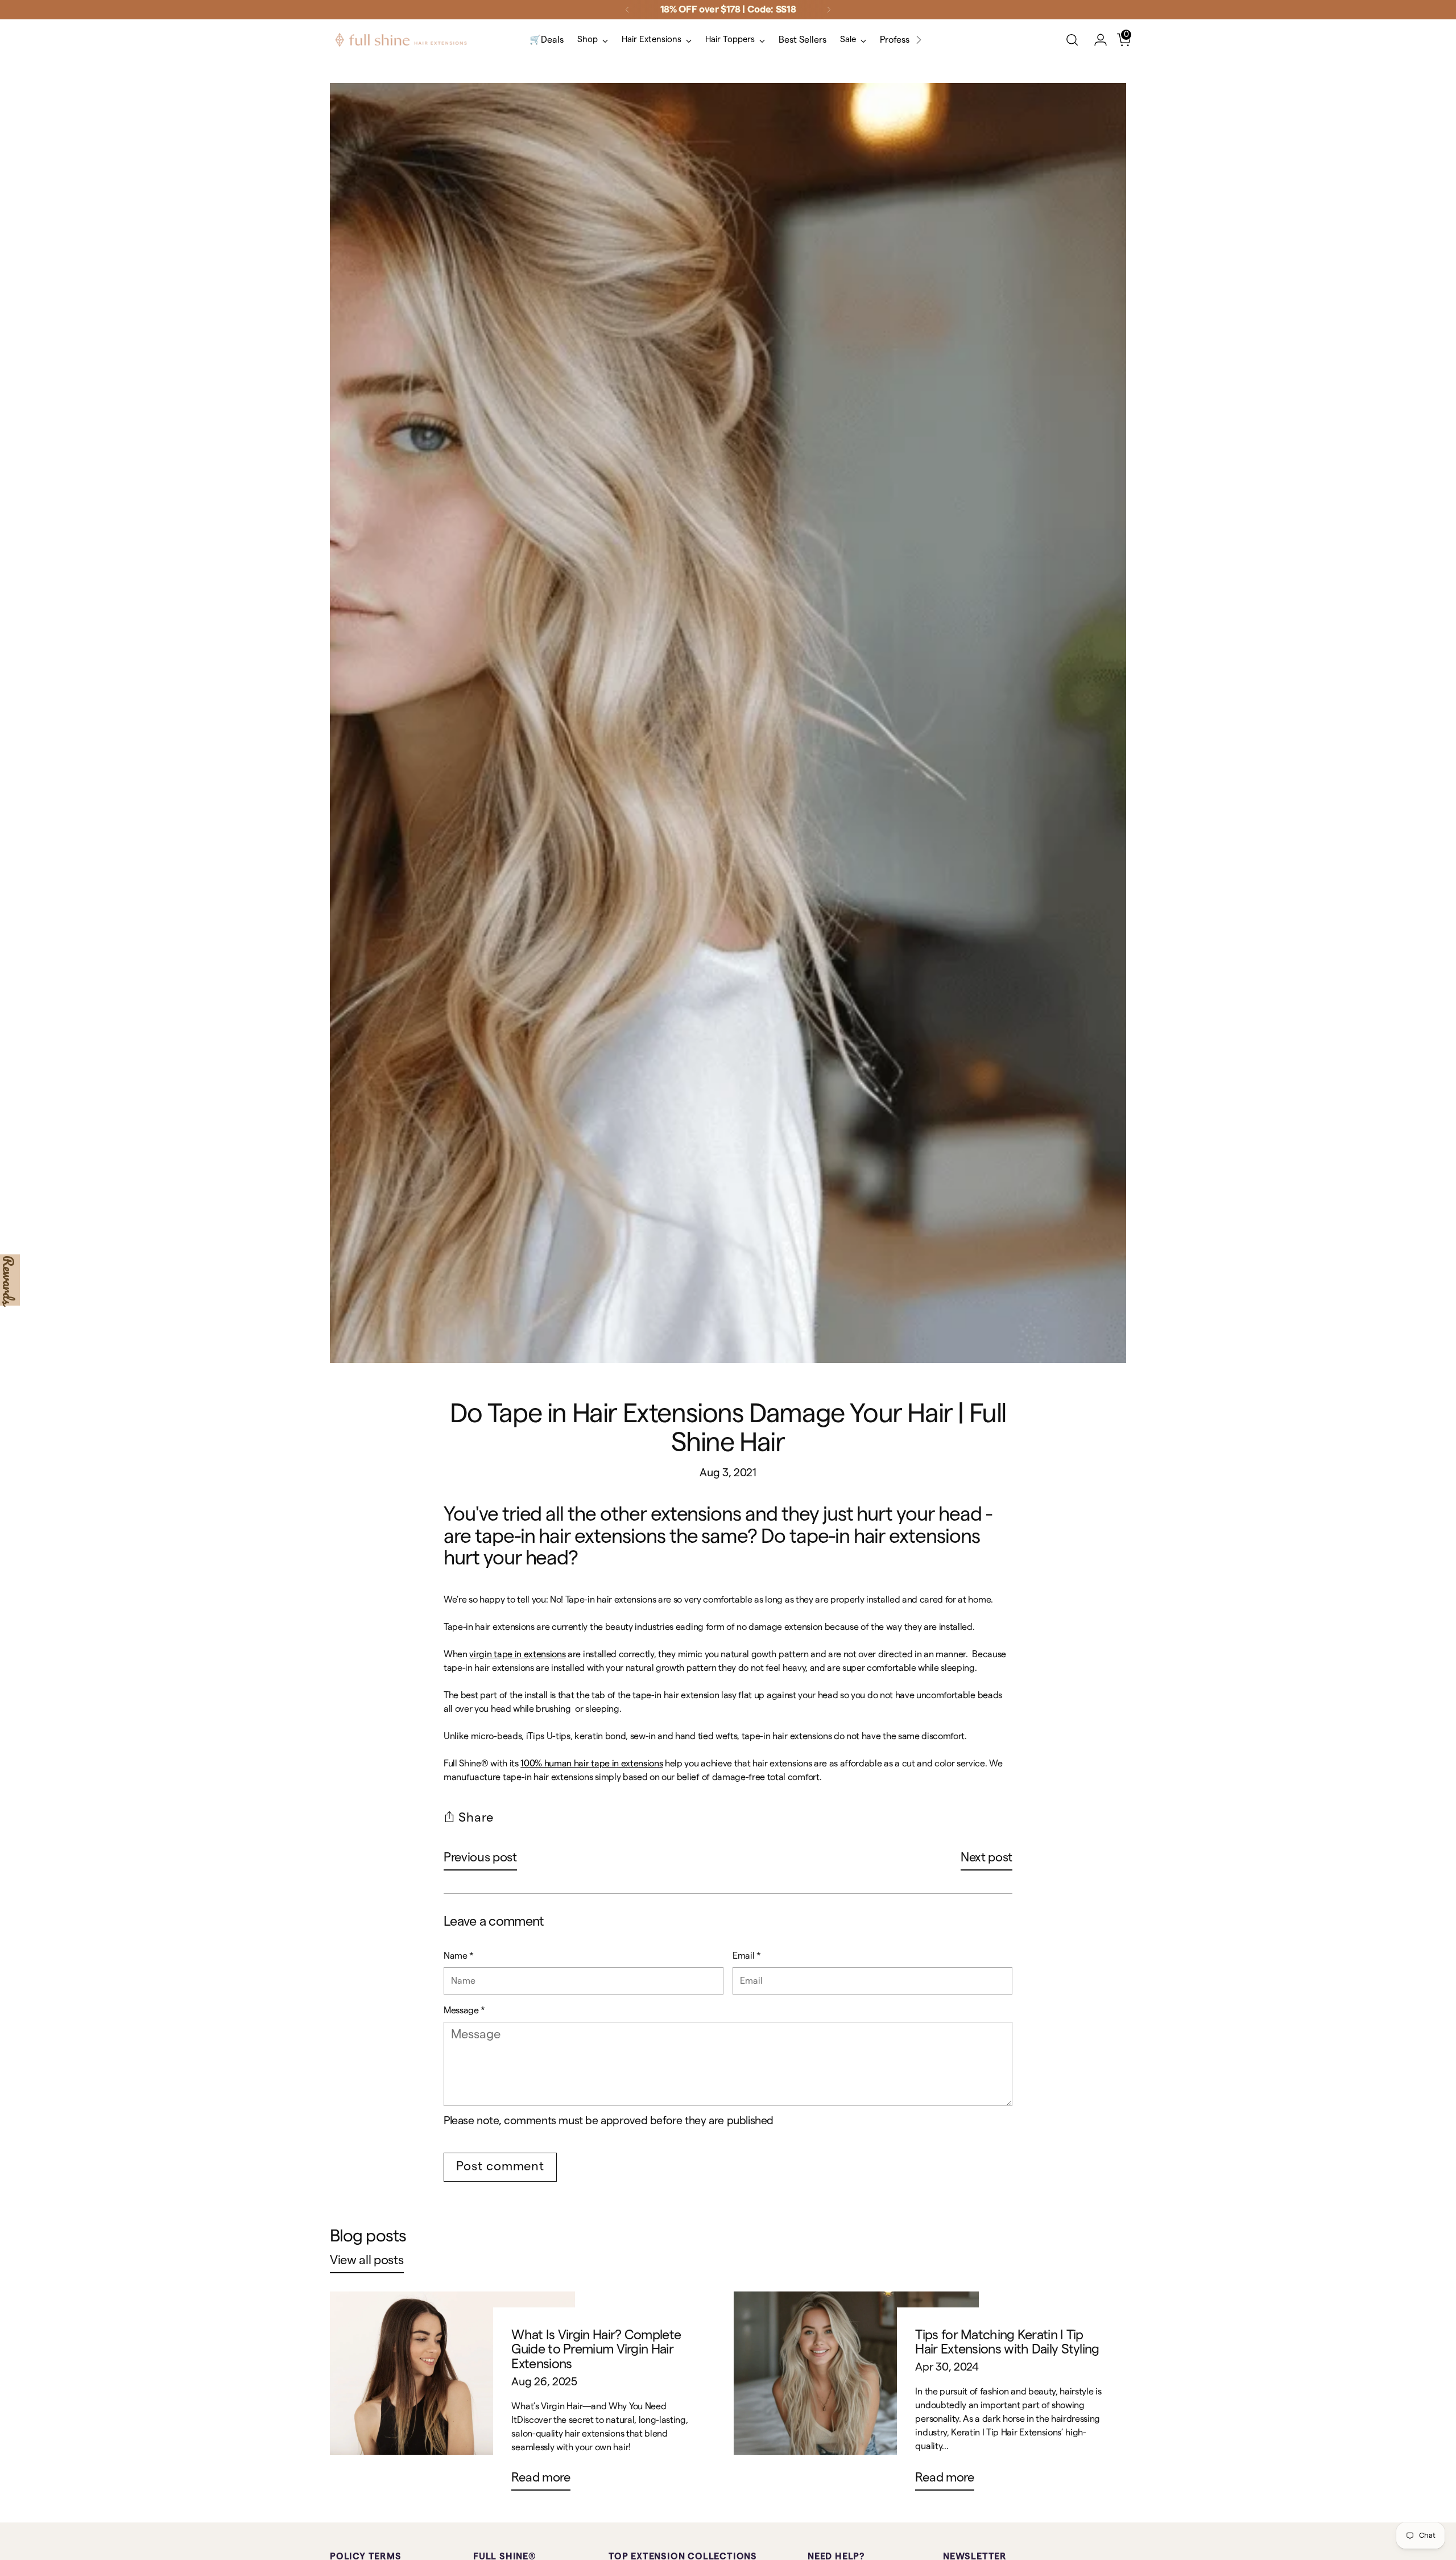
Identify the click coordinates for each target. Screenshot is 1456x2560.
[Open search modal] (1072, 40)
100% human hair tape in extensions (591, 1764)
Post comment (500, 2166)
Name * (459, 1956)
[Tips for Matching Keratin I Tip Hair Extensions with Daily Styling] (856, 2396)
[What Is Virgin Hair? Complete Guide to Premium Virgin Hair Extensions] (452, 2396)
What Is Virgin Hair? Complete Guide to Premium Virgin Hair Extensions (596, 2350)
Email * (747, 1956)
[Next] (829, 10)
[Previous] (627, 10)
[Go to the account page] (1096, 40)
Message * (464, 2010)
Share (476, 1818)
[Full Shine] (401, 40)
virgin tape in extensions (517, 1654)
